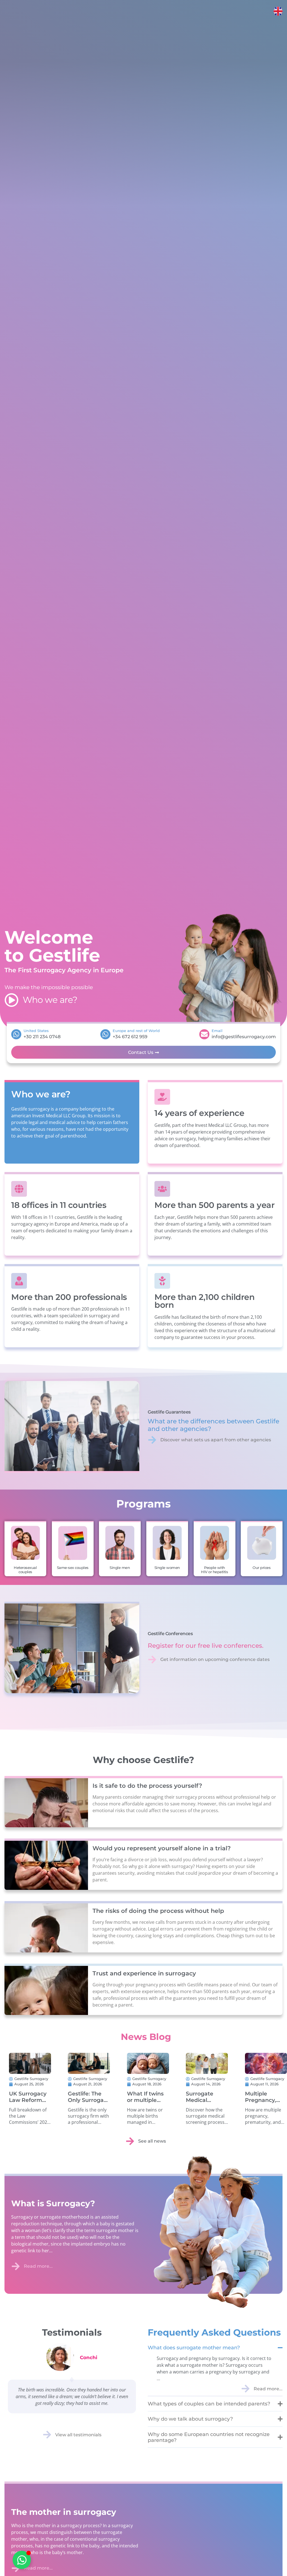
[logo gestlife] (143, 11)
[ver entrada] (46, 2071)
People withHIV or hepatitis (214, 1570)
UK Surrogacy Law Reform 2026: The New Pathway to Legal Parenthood (45, 2116)
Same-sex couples (72, 1568)
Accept (77, 2553)
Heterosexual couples (25, 1570)
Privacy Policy (87, 2566)
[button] (142, 2505)
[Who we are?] (11, 1000)
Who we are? (50, 1000)
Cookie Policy (63, 2566)
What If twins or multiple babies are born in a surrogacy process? (224, 2116)
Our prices (262, 1568)
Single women (167, 1568)
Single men (120, 1568)
